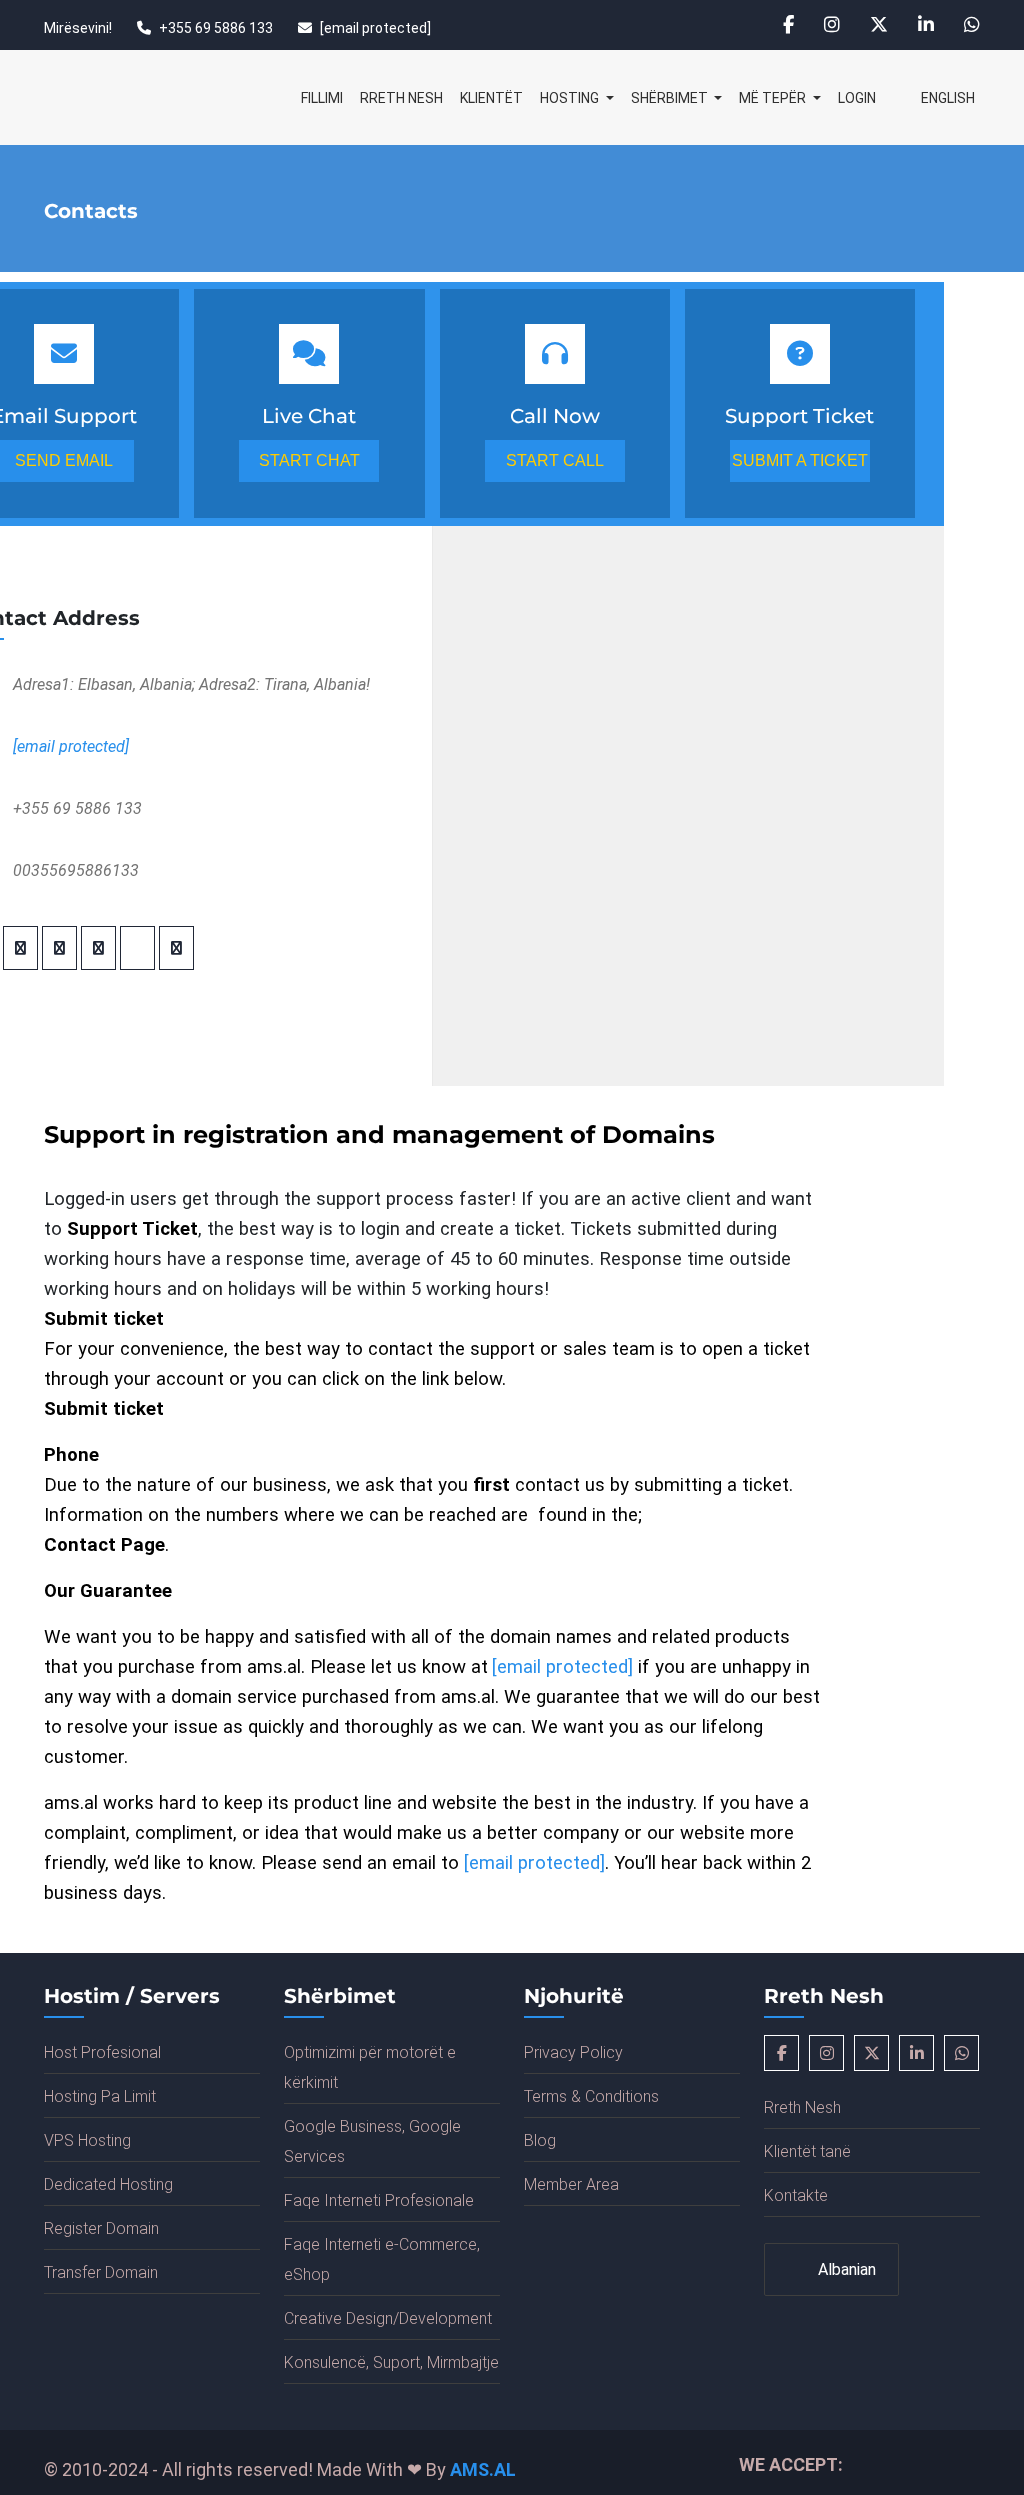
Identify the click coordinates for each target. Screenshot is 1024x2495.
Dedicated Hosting (108, 2184)
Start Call (555, 460)
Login (857, 98)
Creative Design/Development (388, 2318)
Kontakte (796, 2195)
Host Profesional (102, 2052)
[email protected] (375, 28)
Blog (540, 2140)
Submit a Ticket (800, 460)
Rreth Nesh (401, 98)
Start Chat (309, 460)
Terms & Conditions (591, 2096)
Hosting (571, 98)
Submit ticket (104, 1409)
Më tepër (774, 98)
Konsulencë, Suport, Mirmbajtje (391, 2362)
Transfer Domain (101, 2272)
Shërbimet (671, 98)
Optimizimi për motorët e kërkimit (370, 2067)
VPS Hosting (87, 2140)
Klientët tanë (807, 2151)
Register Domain (101, 2228)
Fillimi (322, 98)
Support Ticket (132, 1229)
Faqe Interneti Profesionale (379, 2200)
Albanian (845, 2269)
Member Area (571, 2184)
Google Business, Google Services (372, 2141)
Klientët (491, 98)
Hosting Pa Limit (100, 2096)
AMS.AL (483, 2469)
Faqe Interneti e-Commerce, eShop (382, 2259)
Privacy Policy (573, 2052)
